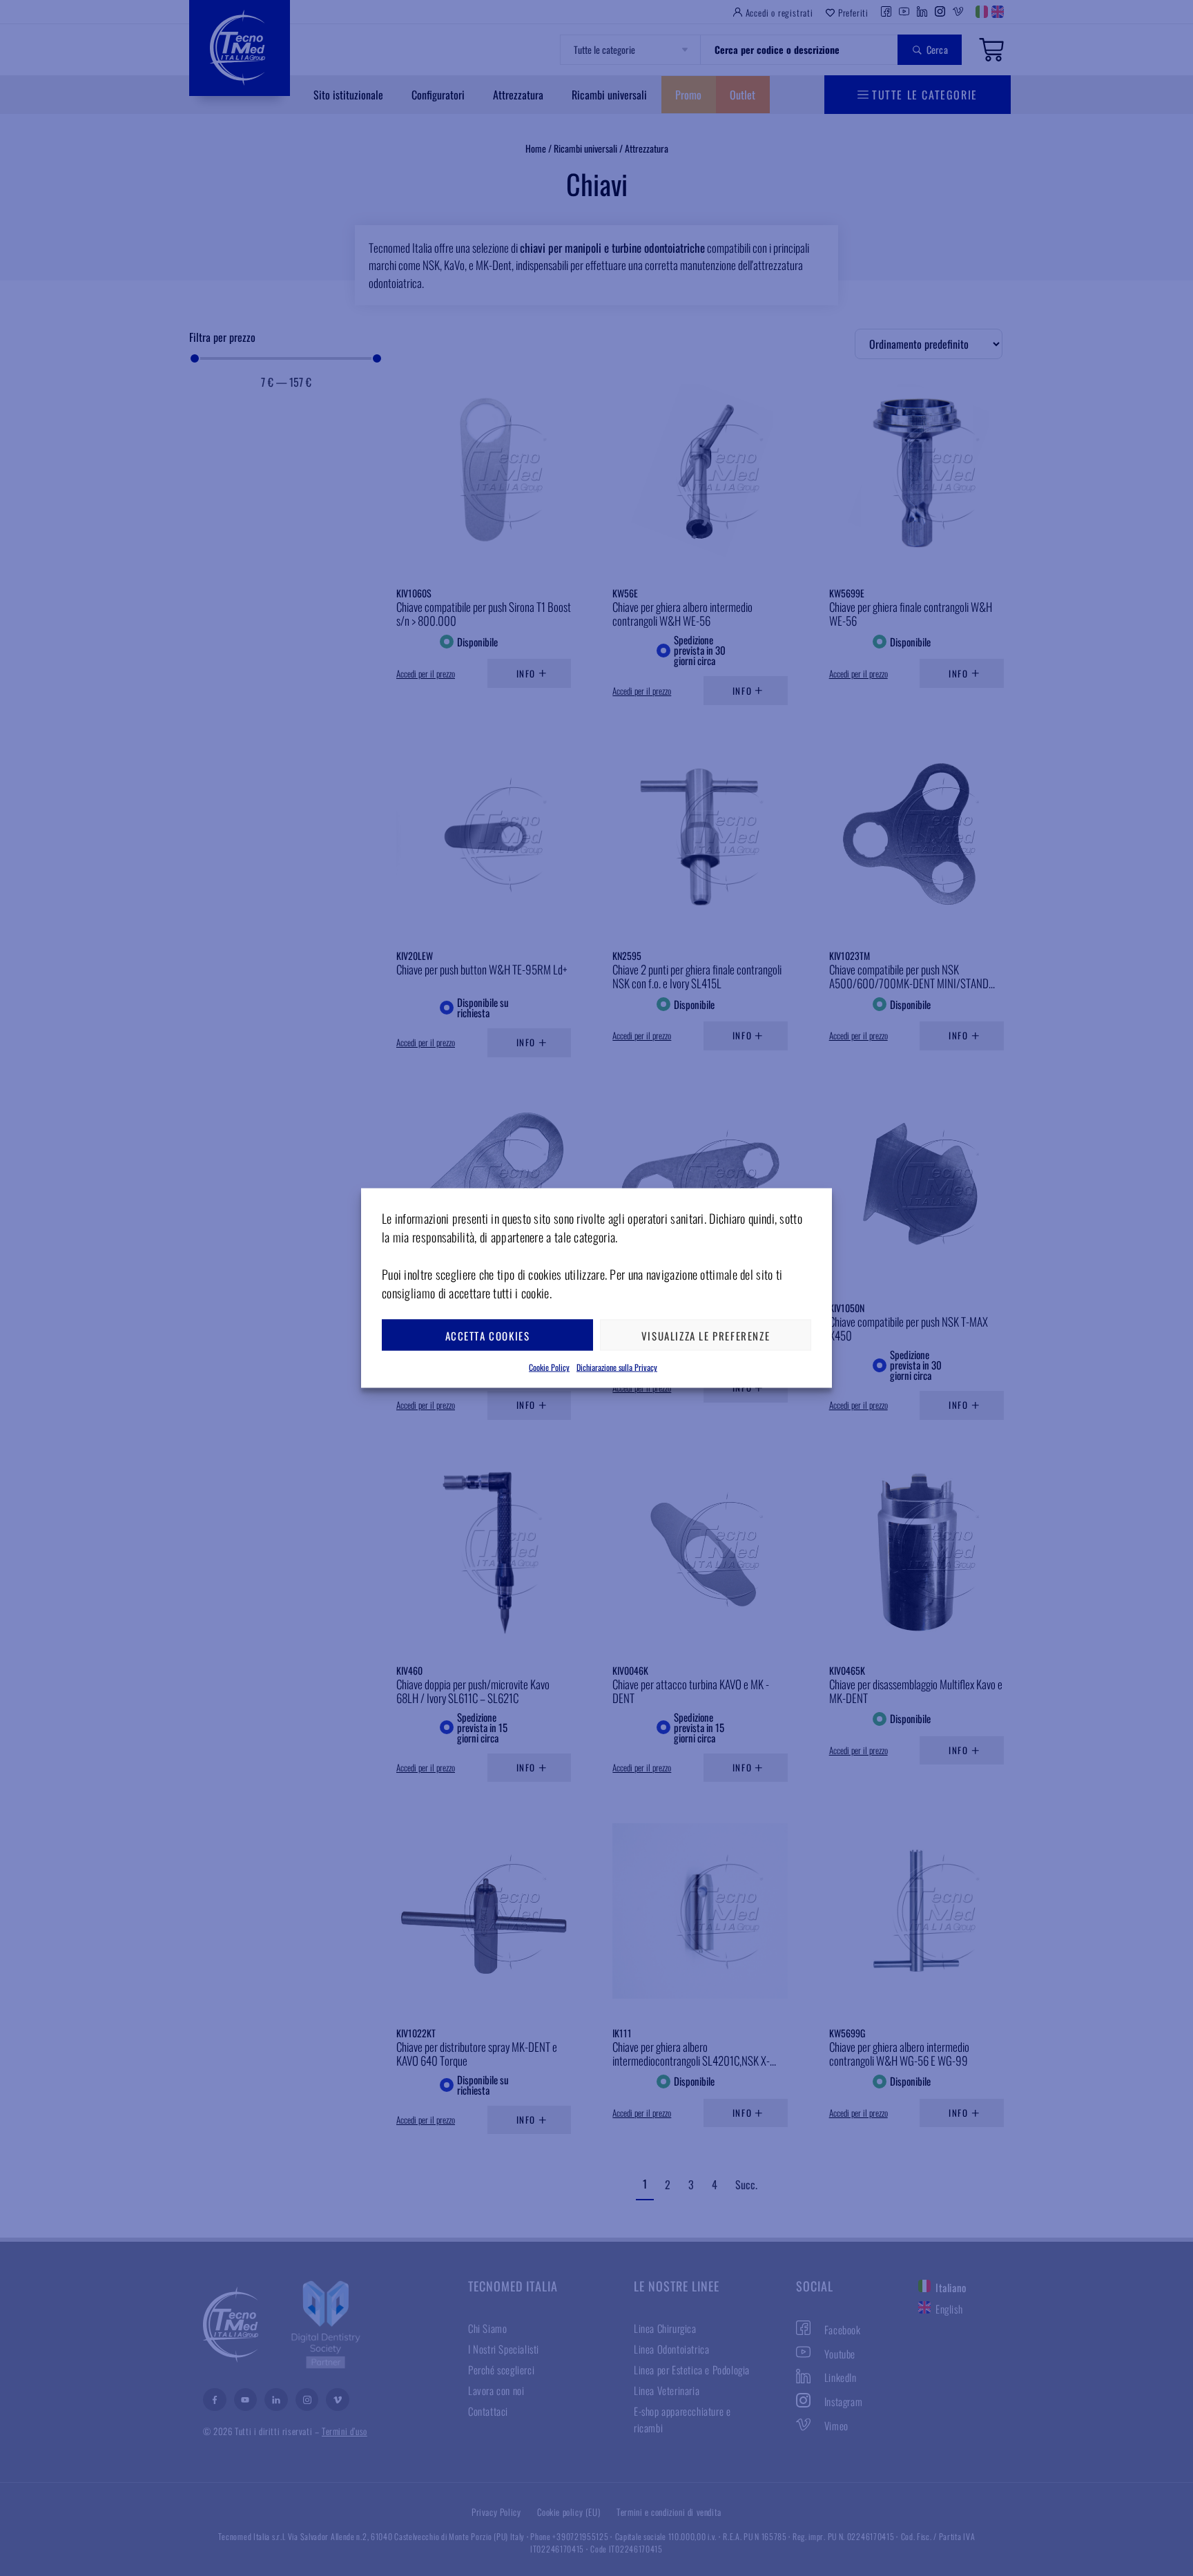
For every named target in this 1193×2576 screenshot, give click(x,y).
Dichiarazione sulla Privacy (617, 1367)
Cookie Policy (549, 1367)
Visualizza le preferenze (706, 1335)
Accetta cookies (488, 1335)
